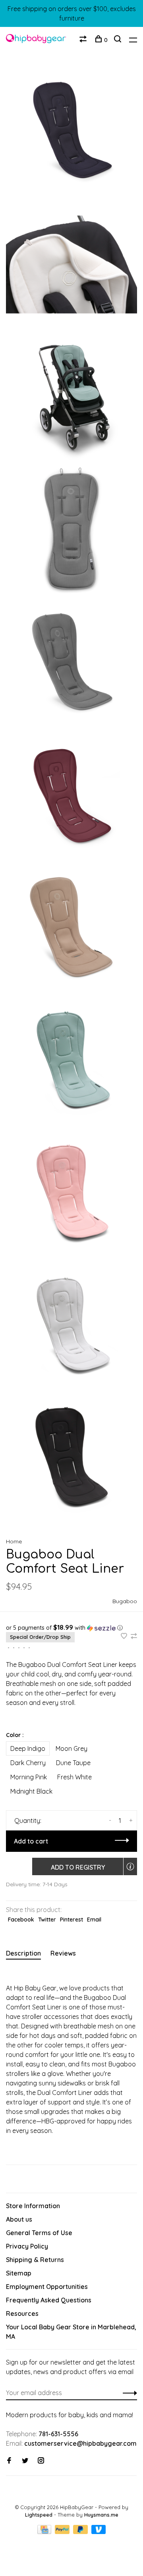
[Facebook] (9, 2461)
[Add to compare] (134, 1636)
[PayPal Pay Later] (81, 2532)
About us (19, 2219)
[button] (71, 1628)
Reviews (63, 1953)
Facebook (21, 1920)
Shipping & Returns (35, 2260)
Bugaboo (125, 1601)
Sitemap (19, 2273)
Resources (22, 2313)
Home (14, 1541)
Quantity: (28, 1821)
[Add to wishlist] (125, 1636)
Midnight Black (31, 1791)
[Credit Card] (45, 2532)
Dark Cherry (28, 1763)
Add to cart (31, 1841)
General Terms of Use (39, 2233)
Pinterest (71, 1920)
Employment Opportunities (47, 2287)
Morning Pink (29, 1777)
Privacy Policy (27, 2246)
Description (23, 1953)
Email (94, 1920)
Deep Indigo (28, 1748)
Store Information (33, 2206)
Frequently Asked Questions (49, 2300)
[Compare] (84, 40)
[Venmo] (99, 2532)
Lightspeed (39, 2515)
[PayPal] (63, 2532)
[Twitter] (25, 2461)
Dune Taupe (73, 1763)
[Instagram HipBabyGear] (41, 2461)
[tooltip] (130, 1866)
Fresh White (74, 1777)
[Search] (119, 40)
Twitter (47, 1920)
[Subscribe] (128, 2393)
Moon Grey (71, 1748)
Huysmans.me (101, 2515)
